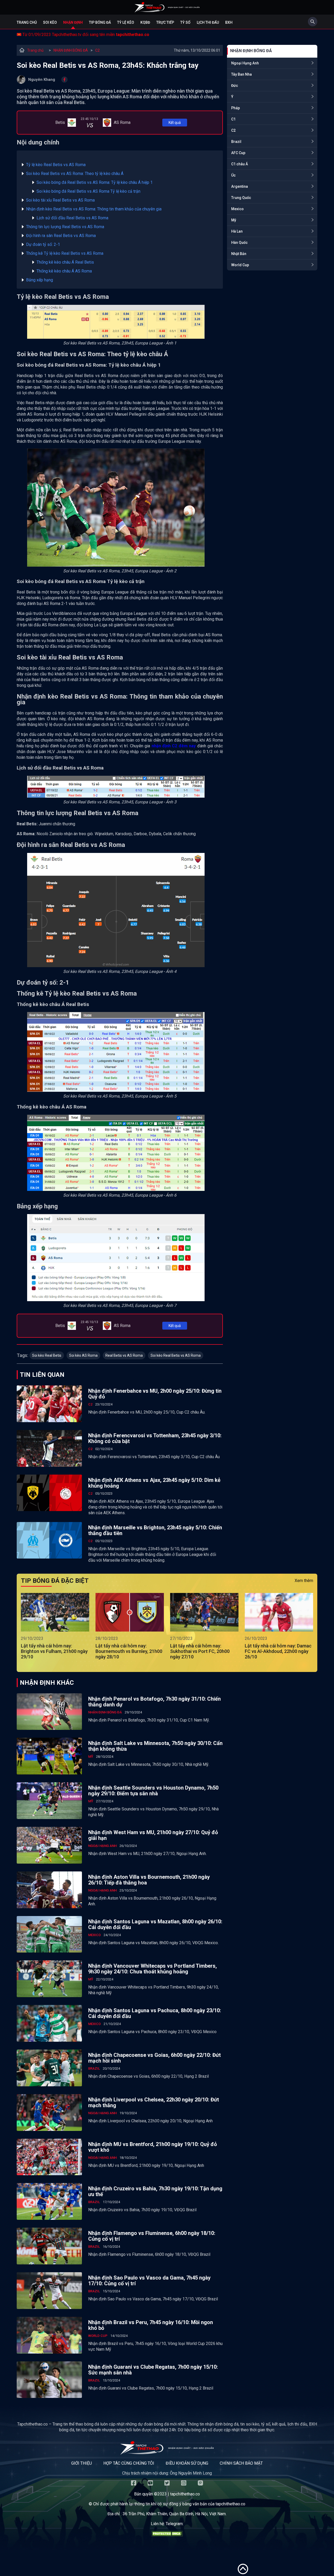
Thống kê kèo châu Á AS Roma (64, 271)
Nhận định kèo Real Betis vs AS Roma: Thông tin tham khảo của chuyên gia (94, 209)
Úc (233, 175)
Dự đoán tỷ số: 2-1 (43, 244)
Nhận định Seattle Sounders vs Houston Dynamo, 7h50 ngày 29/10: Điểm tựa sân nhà (153, 1791)
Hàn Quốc (239, 243)
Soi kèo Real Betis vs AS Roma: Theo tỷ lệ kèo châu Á (75, 174)
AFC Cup (238, 153)
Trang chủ (27, 22)
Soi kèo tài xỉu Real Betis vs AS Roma (60, 200)
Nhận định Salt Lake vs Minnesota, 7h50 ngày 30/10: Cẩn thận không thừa (155, 1746)
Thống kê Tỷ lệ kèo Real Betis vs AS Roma (65, 253)
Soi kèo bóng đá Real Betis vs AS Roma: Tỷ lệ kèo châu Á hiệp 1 (95, 182)
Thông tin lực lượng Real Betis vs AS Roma (65, 227)
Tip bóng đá (100, 22)
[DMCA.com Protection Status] (167, 2535)
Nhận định (73, 22)
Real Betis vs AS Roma (124, 1355)
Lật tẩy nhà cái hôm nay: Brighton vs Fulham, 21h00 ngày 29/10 (54, 1651)
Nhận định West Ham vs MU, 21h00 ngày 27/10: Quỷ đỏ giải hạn (153, 1835)
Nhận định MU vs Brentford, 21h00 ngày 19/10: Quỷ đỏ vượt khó (153, 2147)
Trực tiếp (165, 22)
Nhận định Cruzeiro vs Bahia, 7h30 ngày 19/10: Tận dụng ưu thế (155, 2191)
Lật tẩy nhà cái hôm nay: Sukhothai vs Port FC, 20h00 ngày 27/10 (200, 1651)
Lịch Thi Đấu (208, 22)
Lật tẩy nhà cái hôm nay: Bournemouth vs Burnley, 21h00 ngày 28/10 (129, 1651)
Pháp (235, 108)
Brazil (236, 142)
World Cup (240, 265)
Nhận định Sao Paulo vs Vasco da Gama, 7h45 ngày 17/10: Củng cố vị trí (149, 2281)
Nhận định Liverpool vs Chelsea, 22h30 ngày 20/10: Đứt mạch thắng (154, 2102)
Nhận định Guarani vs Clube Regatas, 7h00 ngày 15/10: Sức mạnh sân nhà (153, 2370)
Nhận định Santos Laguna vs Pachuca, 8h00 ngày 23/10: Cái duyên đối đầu (155, 2013)
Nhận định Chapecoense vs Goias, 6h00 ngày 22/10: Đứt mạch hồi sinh (154, 2058)
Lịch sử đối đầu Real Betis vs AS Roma (72, 218)
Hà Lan (237, 231)
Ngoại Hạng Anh (245, 63)
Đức (235, 86)
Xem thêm (304, 1581)
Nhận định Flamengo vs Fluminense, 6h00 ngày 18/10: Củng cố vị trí (152, 2236)
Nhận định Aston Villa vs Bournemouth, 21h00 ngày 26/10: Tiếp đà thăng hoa (149, 1880)
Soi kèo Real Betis (47, 1355)
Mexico (237, 209)
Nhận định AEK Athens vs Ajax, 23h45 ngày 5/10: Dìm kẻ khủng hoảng (154, 1483)
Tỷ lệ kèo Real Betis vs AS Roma (56, 165)
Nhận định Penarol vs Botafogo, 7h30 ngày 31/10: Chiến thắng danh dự (154, 1702)
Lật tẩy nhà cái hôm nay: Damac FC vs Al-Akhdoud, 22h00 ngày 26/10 (278, 1651)
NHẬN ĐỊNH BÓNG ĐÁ (71, 50)
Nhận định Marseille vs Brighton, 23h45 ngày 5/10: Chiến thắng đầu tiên (155, 1530)
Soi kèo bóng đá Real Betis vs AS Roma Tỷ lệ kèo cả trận (88, 191)
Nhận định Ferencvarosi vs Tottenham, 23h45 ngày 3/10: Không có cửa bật (155, 1438)
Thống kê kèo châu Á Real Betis (65, 262)
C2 (97, 50)
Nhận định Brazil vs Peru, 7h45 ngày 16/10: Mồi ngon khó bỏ (151, 2325)
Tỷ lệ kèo (126, 22)
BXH (229, 22)
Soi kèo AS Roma (83, 1355)
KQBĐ (145, 22)
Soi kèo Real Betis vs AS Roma (176, 1355)
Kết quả (175, 123)
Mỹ (234, 220)
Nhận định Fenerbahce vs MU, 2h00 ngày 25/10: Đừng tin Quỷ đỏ (155, 1394)
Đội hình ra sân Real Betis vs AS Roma (61, 236)
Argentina (240, 186)
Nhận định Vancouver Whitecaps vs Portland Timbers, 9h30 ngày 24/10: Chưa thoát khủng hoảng (153, 1969)
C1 (233, 119)
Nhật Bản (239, 254)
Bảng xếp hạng (40, 280)
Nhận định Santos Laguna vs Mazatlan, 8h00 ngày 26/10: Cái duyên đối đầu (155, 1924)
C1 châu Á (240, 164)
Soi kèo (50, 22)
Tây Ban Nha (241, 74)
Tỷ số (185, 22)
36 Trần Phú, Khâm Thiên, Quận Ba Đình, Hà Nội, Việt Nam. (175, 2514)
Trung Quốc (241, 198)
